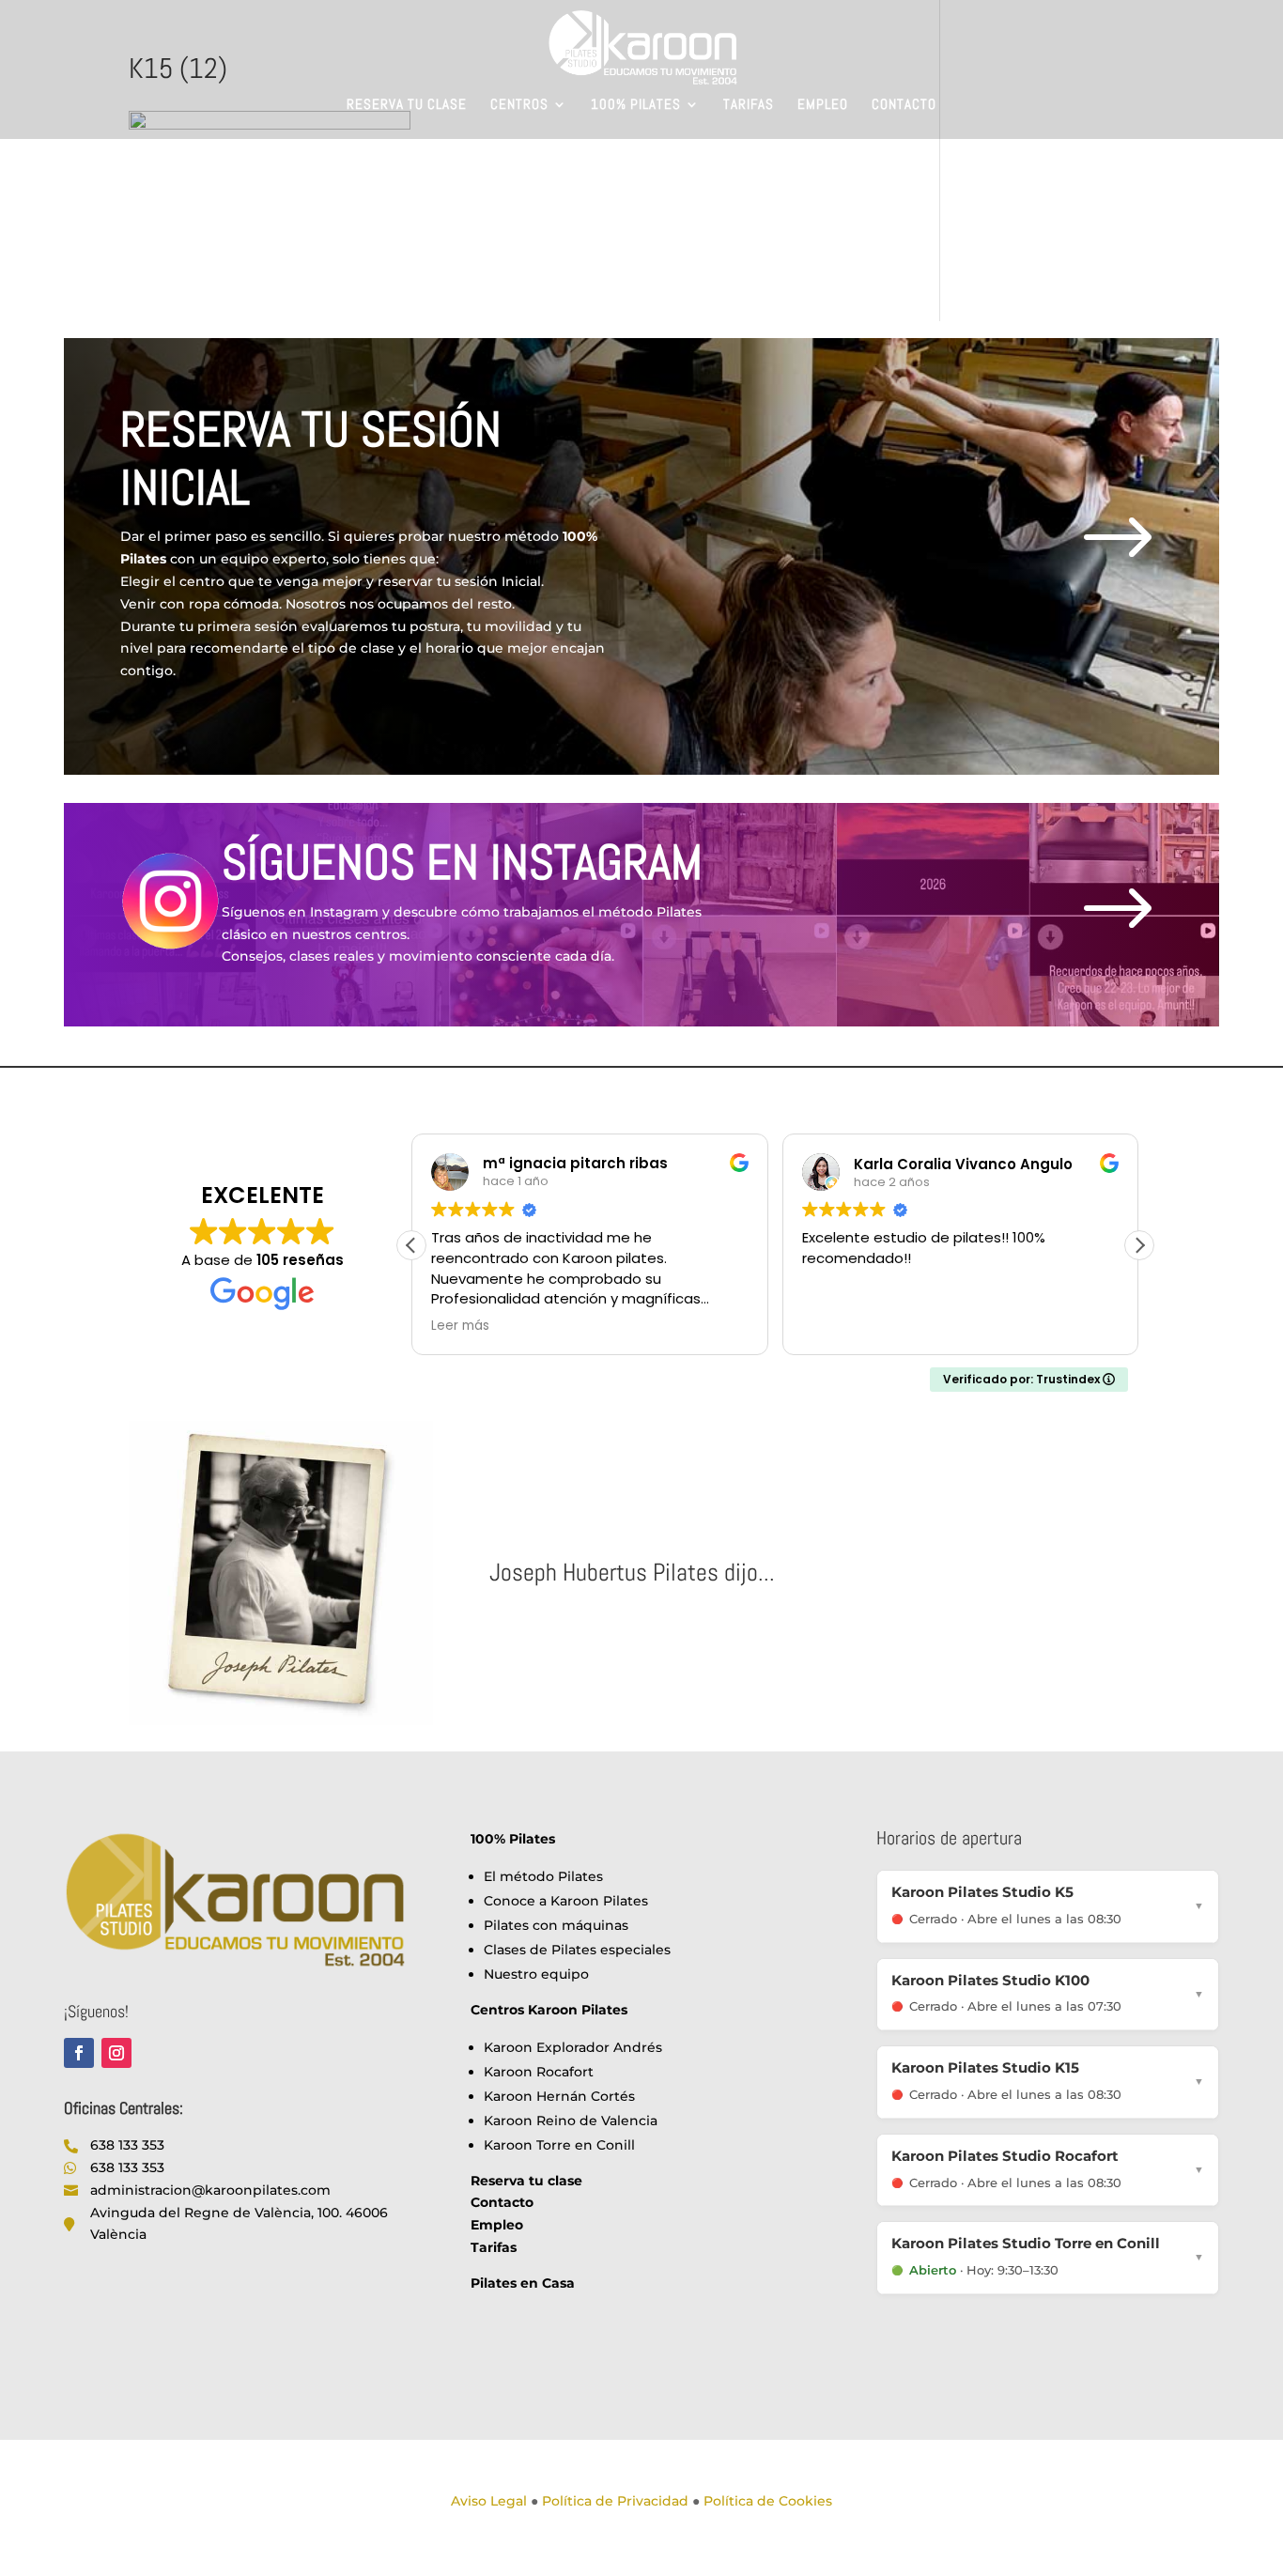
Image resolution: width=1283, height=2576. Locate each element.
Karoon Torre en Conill (559, 2145)
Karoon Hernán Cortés (559, 2096)
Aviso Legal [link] (489, 2501)
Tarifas (749, 105)
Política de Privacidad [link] (615, 2501)
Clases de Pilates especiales (577, 1950)
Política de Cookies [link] (768, 2501)
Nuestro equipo (536, 1974)
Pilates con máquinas (556, 1925)
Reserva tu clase (407, 105)
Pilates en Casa (523, 2283)
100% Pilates (636, 105)
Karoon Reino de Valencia (571, 2121)
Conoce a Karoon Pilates (566, 1901)
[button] (1139, 1245)
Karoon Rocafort (539, 2072)
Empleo (823, 105)
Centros (519, 105)
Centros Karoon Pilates (549, 2010)
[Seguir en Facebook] (79, 2053)
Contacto (904, 105)
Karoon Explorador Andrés (573, 2047)
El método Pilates (543, 1876)
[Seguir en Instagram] (116, 2053)
